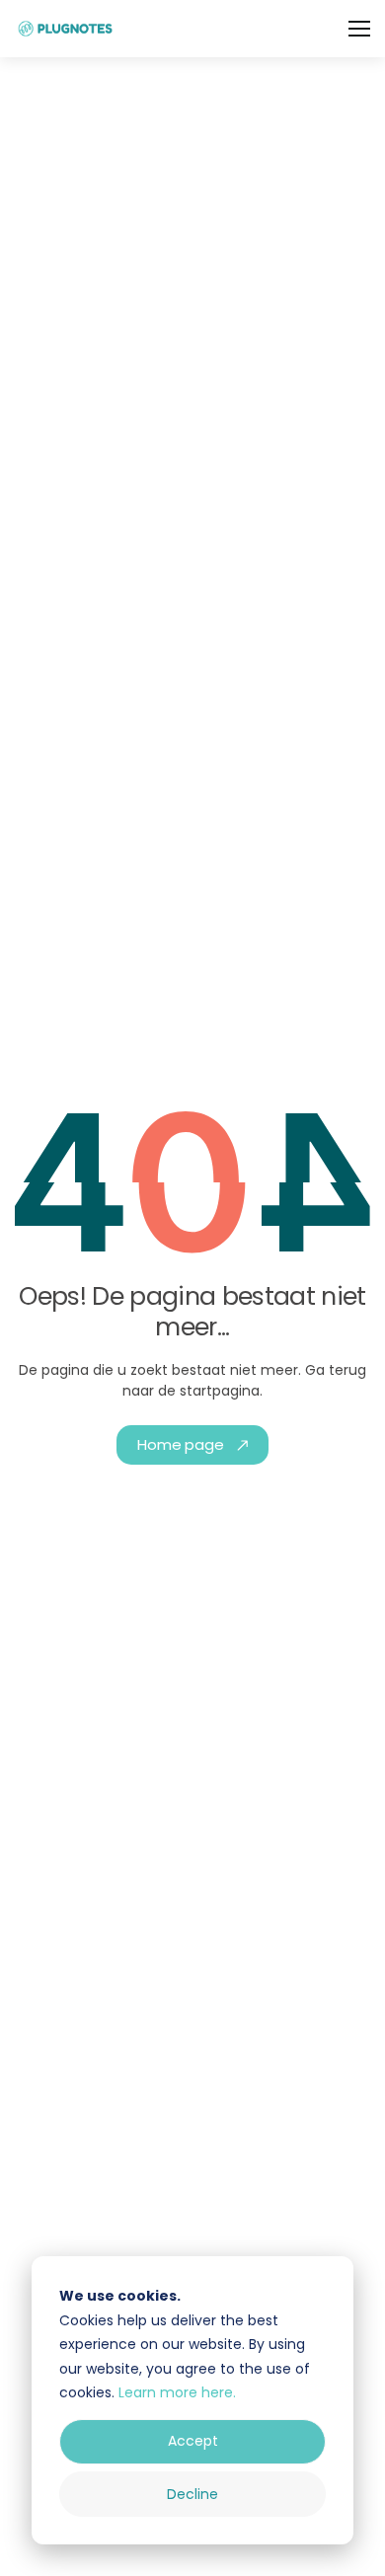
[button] (359, 29)
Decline (192, 2494)
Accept (193, 2441)
